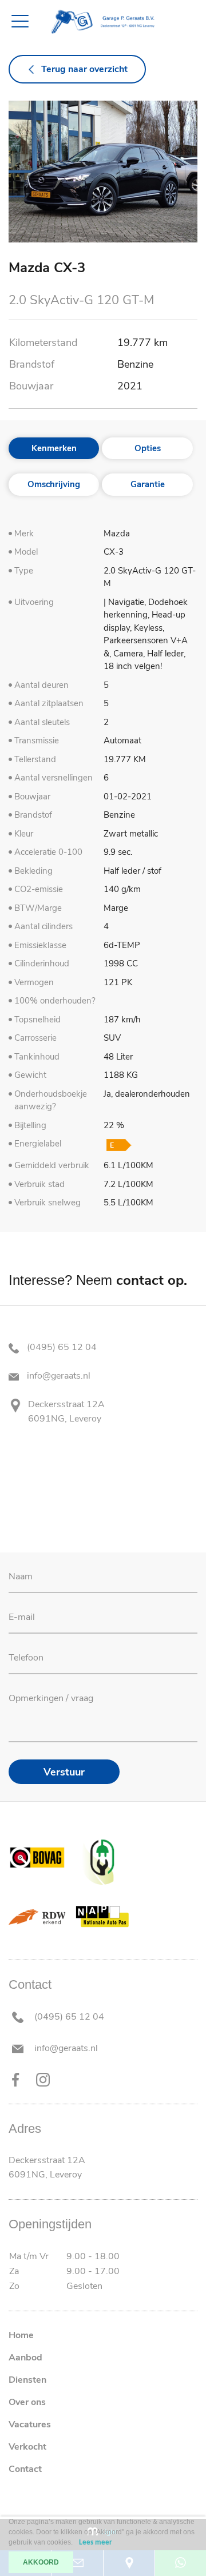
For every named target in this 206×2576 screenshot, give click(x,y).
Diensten (27, 2380)
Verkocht (27, 2447)
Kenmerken (54, 448)
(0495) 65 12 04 (61, 1347)
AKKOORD (41, 2562)
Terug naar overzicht (84, 69)
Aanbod (25, 2358)
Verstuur (64, 1772)
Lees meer (96, 2543)
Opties (148, 448)
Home (21, 2335)
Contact (25, 2469)
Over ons (27, 2402)
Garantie (148, 484)
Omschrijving (54, 484)
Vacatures (30, 2424)
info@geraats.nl (58, 1376)
